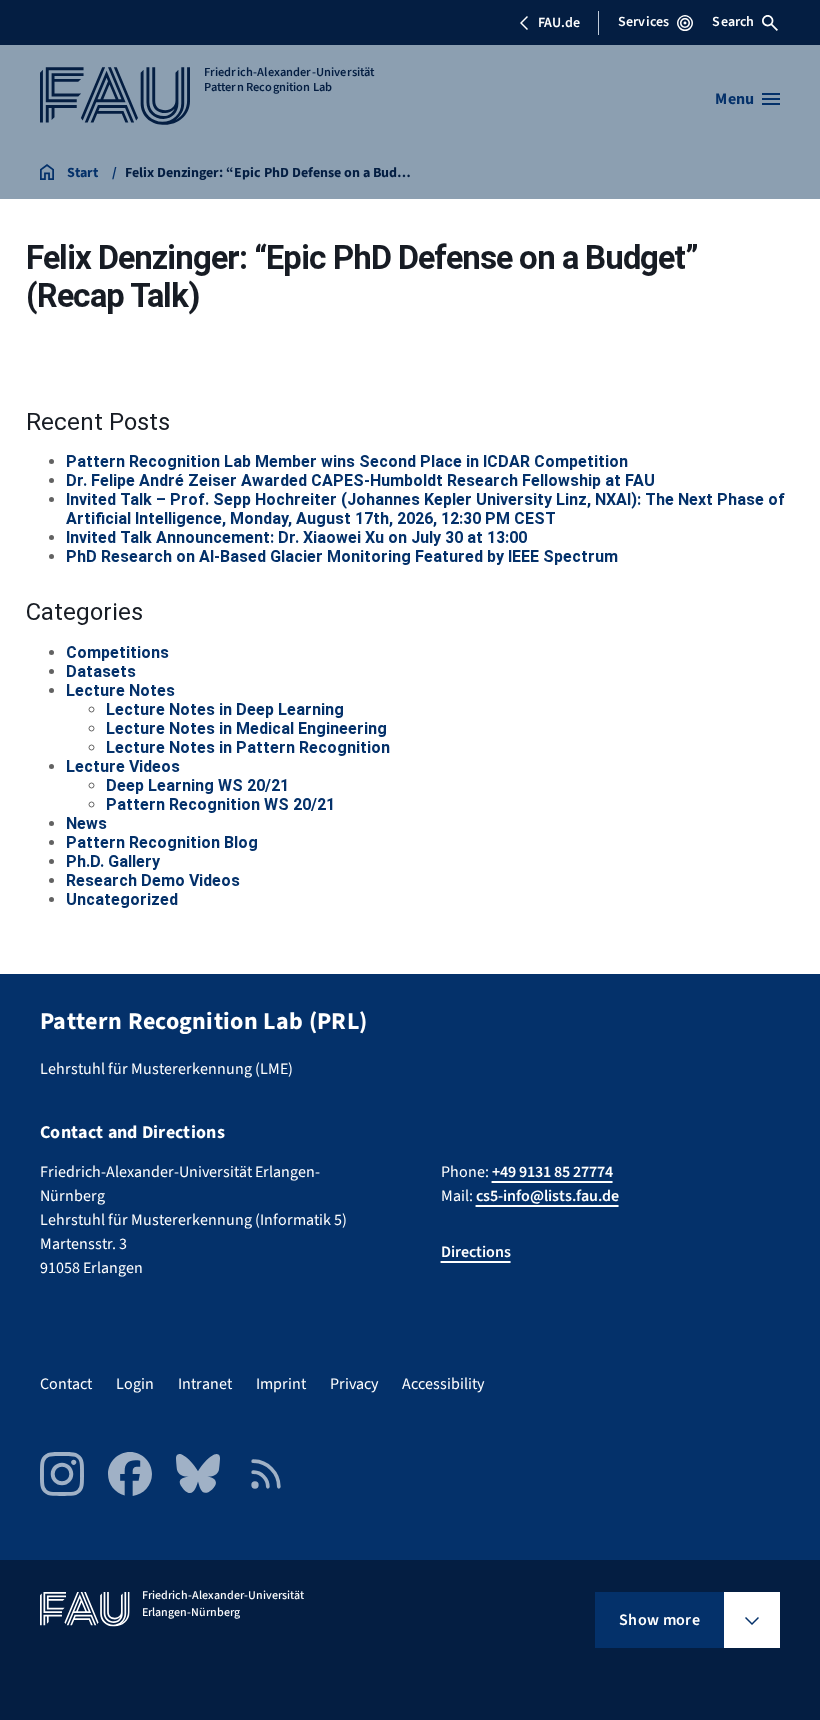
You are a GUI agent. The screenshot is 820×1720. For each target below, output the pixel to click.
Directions (476, 1252)
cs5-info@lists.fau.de (547, 1196)
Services (643, 22)
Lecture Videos (123, 766)
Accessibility (443, 1384)
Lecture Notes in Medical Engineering (246, 728)
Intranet (205, 1384)
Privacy (354, 1384)
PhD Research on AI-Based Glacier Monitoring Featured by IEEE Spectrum (342, 556)
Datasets (101, 671)
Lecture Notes (120, 690)
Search (733, 22)
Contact (66, 1384)
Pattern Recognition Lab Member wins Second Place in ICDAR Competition (347, 461)
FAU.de (559, 23)
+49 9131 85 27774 (552, 1172)
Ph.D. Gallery (113, 861)
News (86, 823)
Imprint (281, 1384)
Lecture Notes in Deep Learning (225, 709)
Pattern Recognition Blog (162, 842)
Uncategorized (122, 899)
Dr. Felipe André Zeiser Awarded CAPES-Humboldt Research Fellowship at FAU (360, 480)
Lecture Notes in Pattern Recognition (248, 747)
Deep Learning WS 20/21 (197, 785)
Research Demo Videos (153, 880)
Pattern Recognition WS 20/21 (220, 804)
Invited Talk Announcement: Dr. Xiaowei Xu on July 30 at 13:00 (296, 537)
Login (135, 1384)
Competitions (117, 652)
